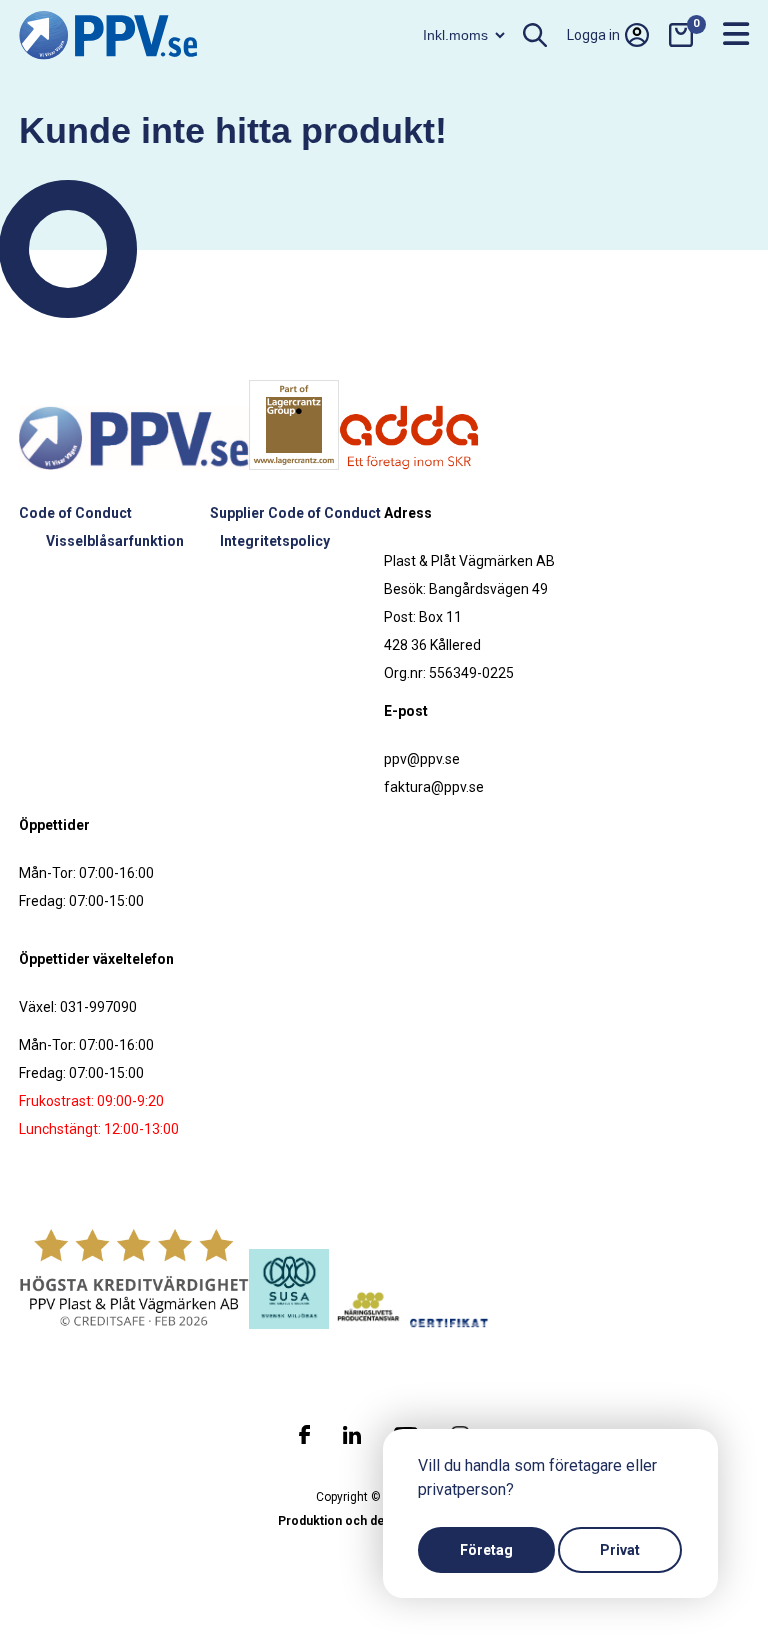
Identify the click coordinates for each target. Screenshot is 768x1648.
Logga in (593, 35)
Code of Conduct (75, 513)
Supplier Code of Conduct (295, 513)
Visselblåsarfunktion (115, 541)
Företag (486, 1550)
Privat (620, 1550)
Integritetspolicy (275, 541)
